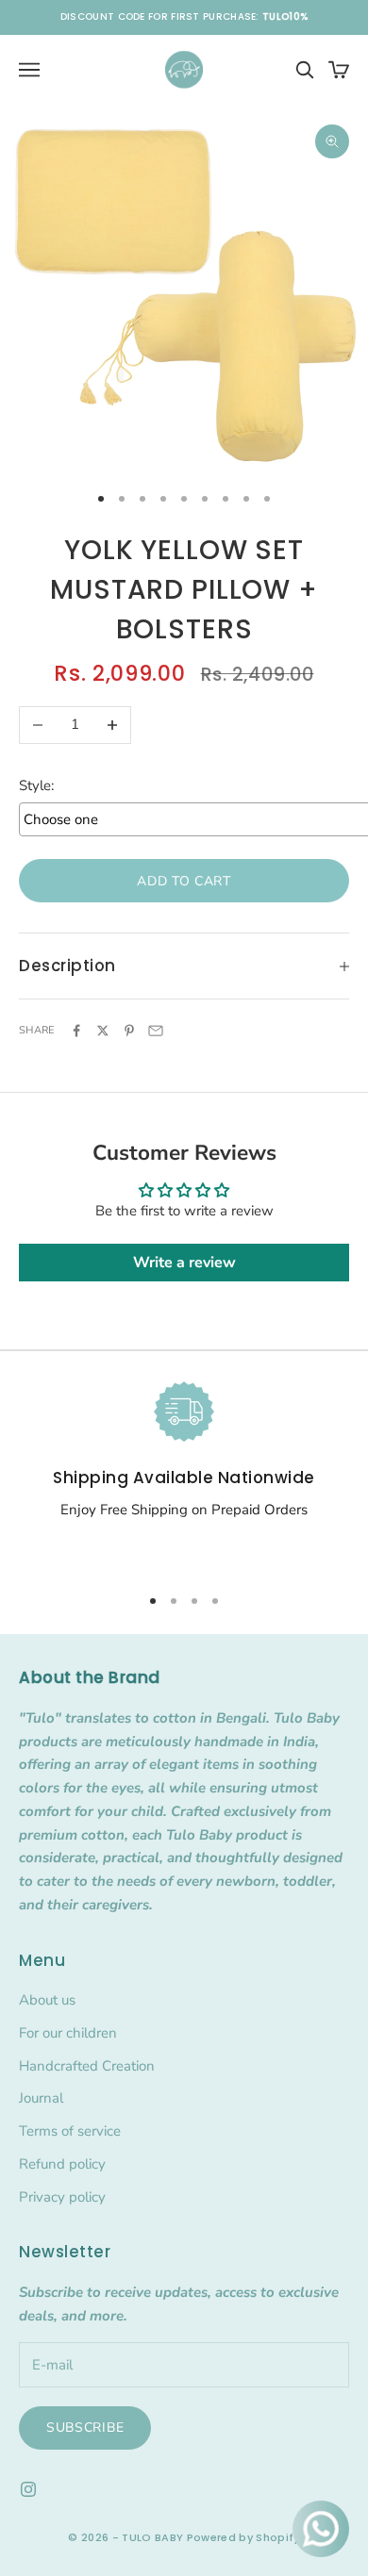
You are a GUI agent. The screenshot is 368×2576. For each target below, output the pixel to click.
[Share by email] (156, 1031)
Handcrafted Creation (87, 2066)
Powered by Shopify (243, 2537)
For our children (68, 2033)
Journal (41, 2098)
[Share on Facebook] (76, 1031)
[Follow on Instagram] (28, 2489)
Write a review (184, 1263)
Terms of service (70, 2131)
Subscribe (85, 2427)
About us (47, 2000)
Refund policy (62, 2164)
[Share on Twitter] (103, 1031)
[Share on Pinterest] (129, 1031)
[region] (184, 1475)
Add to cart (184, 881)
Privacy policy (62, 2197)
